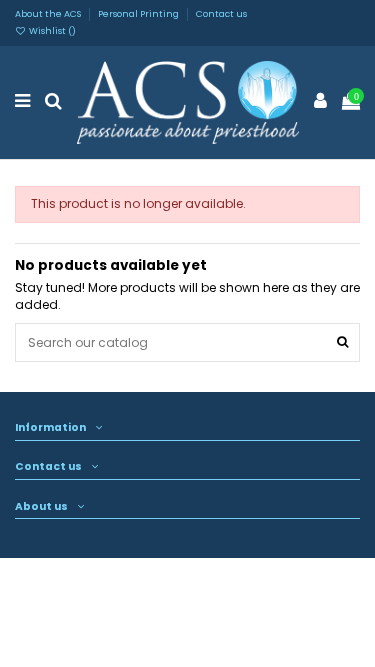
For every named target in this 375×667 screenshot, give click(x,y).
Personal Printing (139, 14)
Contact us (221, 14)
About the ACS (49, 14)
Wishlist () (51, 31)
